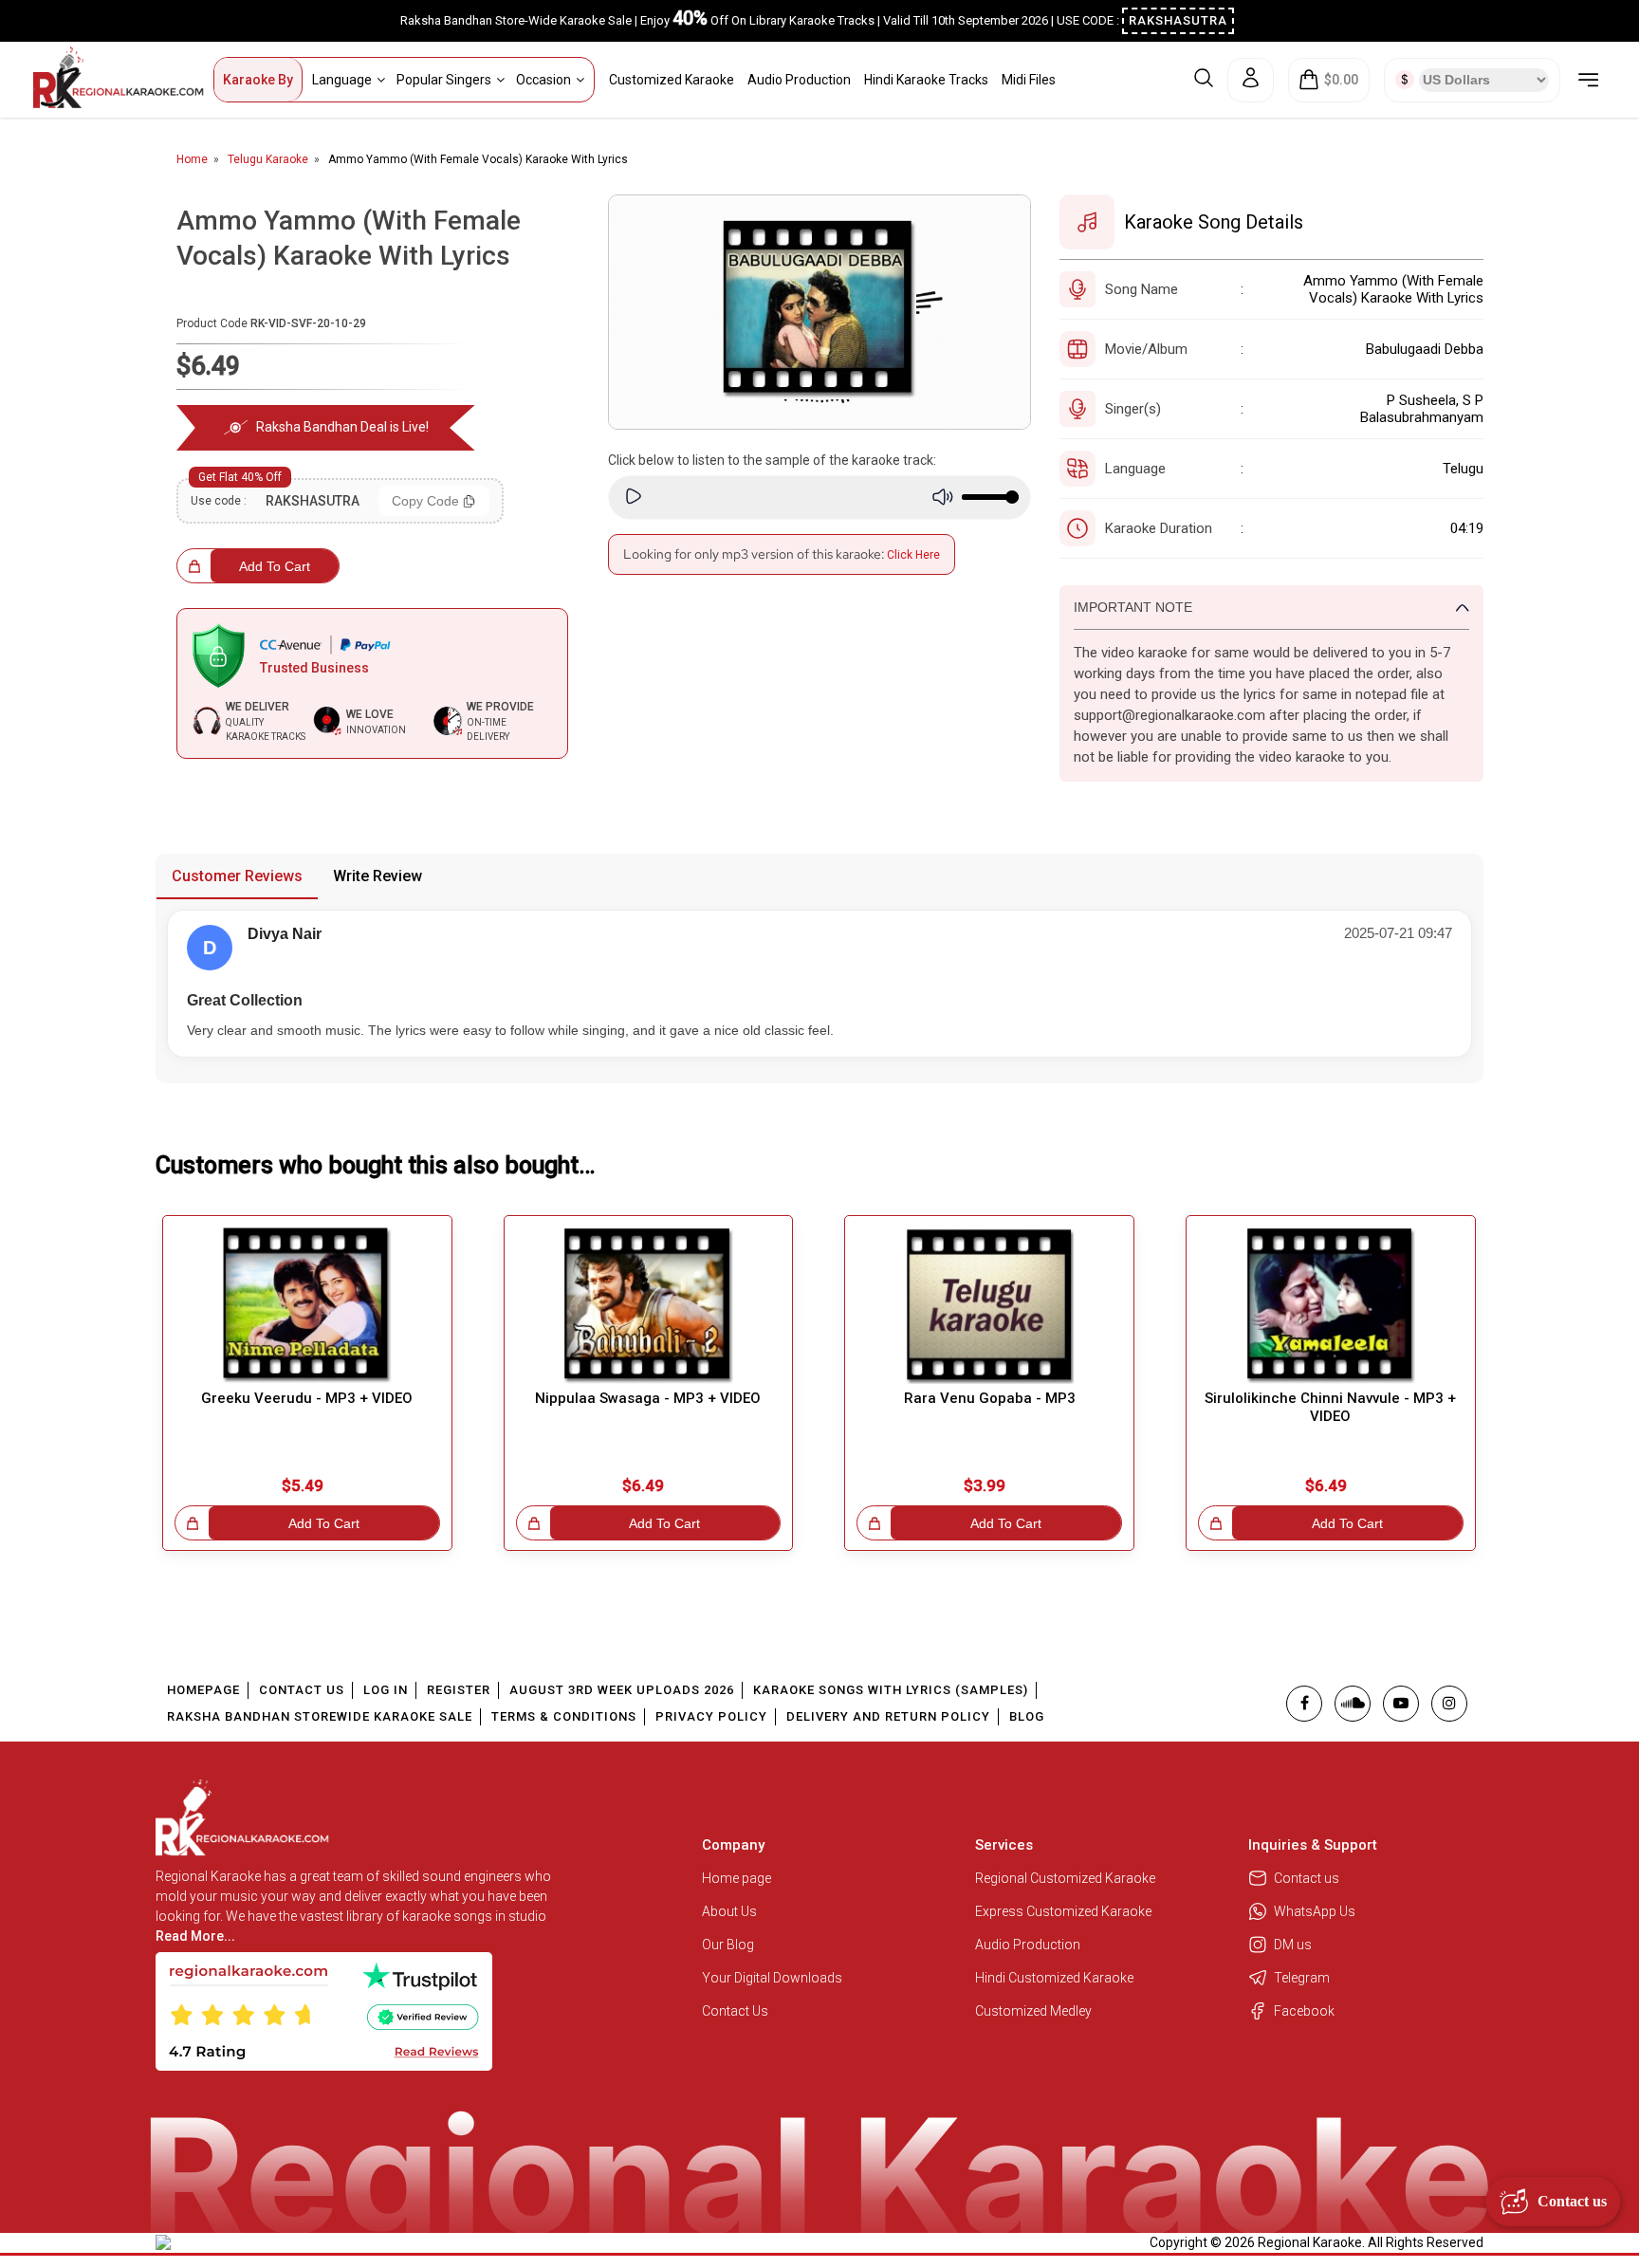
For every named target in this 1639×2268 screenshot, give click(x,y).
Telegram (1302, 1978)
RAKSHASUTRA (1178, 20)
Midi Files (1029, 80)
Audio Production (799, 80)
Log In (386, 1690)
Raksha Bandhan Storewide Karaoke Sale (320, 1716)
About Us (729, 1911)
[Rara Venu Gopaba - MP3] (989, 1306)
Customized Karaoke (672, 80)
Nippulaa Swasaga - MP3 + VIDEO (648, 1398)
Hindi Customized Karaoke (1056, 1978)
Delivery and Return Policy (888, 1716)
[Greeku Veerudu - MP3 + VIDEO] (307, 1306)
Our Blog (728, 1945)
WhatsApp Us (1315, 1911)
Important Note (1133, 607)
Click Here (913, 555)
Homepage (203, 1690)
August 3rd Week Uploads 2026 (622, 1690)
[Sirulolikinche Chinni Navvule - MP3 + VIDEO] (1331, 1306)
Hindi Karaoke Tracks (926, 80)
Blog (1027, 1716)
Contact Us (302, 1690)
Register (459, 1690)
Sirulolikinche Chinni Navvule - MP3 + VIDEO (1330, 1407)
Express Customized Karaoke (1065, 1911)
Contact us (1307, 1878)
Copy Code (425, 501)
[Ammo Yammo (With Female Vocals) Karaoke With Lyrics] (820, 312)
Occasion (543, 80)
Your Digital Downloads (772, 1978)
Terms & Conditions (564, 1716)
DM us (1293, 1945)
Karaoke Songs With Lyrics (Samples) (891, 1690)
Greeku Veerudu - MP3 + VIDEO (307, 1398)
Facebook (1304, 2011)
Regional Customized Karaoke (1067, 1878)
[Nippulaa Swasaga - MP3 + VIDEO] (649, 1306)
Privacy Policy (711, 1716)
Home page (737, 1878)
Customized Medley (1035, 2011)
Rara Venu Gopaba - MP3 (990, 1398)
